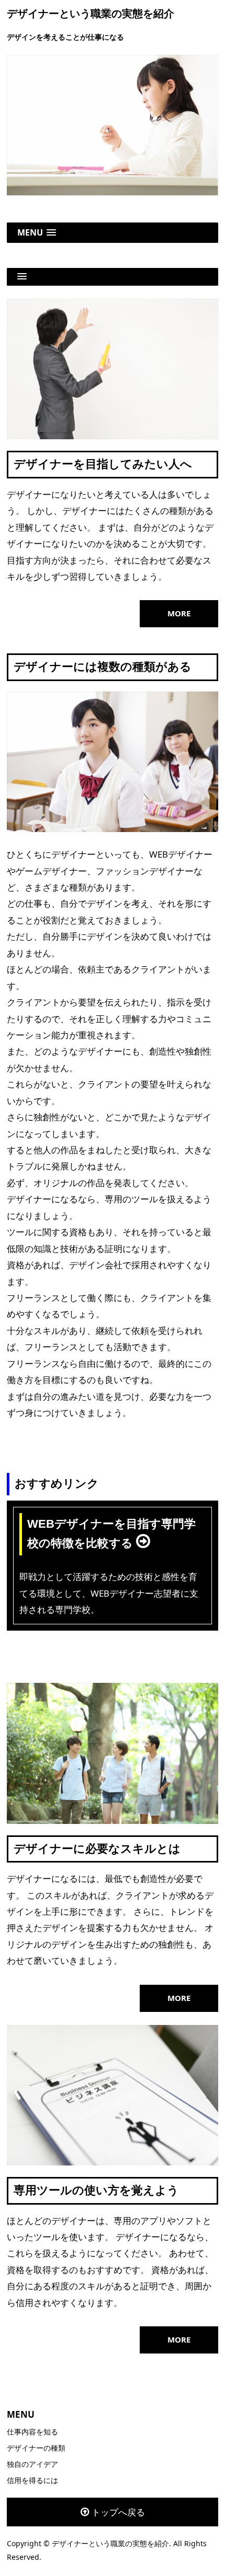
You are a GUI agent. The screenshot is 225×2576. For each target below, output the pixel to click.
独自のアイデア (32, 2464)
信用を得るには (32, 2480)
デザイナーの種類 (36, 2448)
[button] (113, 233)
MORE (179, 613)
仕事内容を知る (32, 2432)
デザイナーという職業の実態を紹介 (91, 14)
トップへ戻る (118, 2512)
